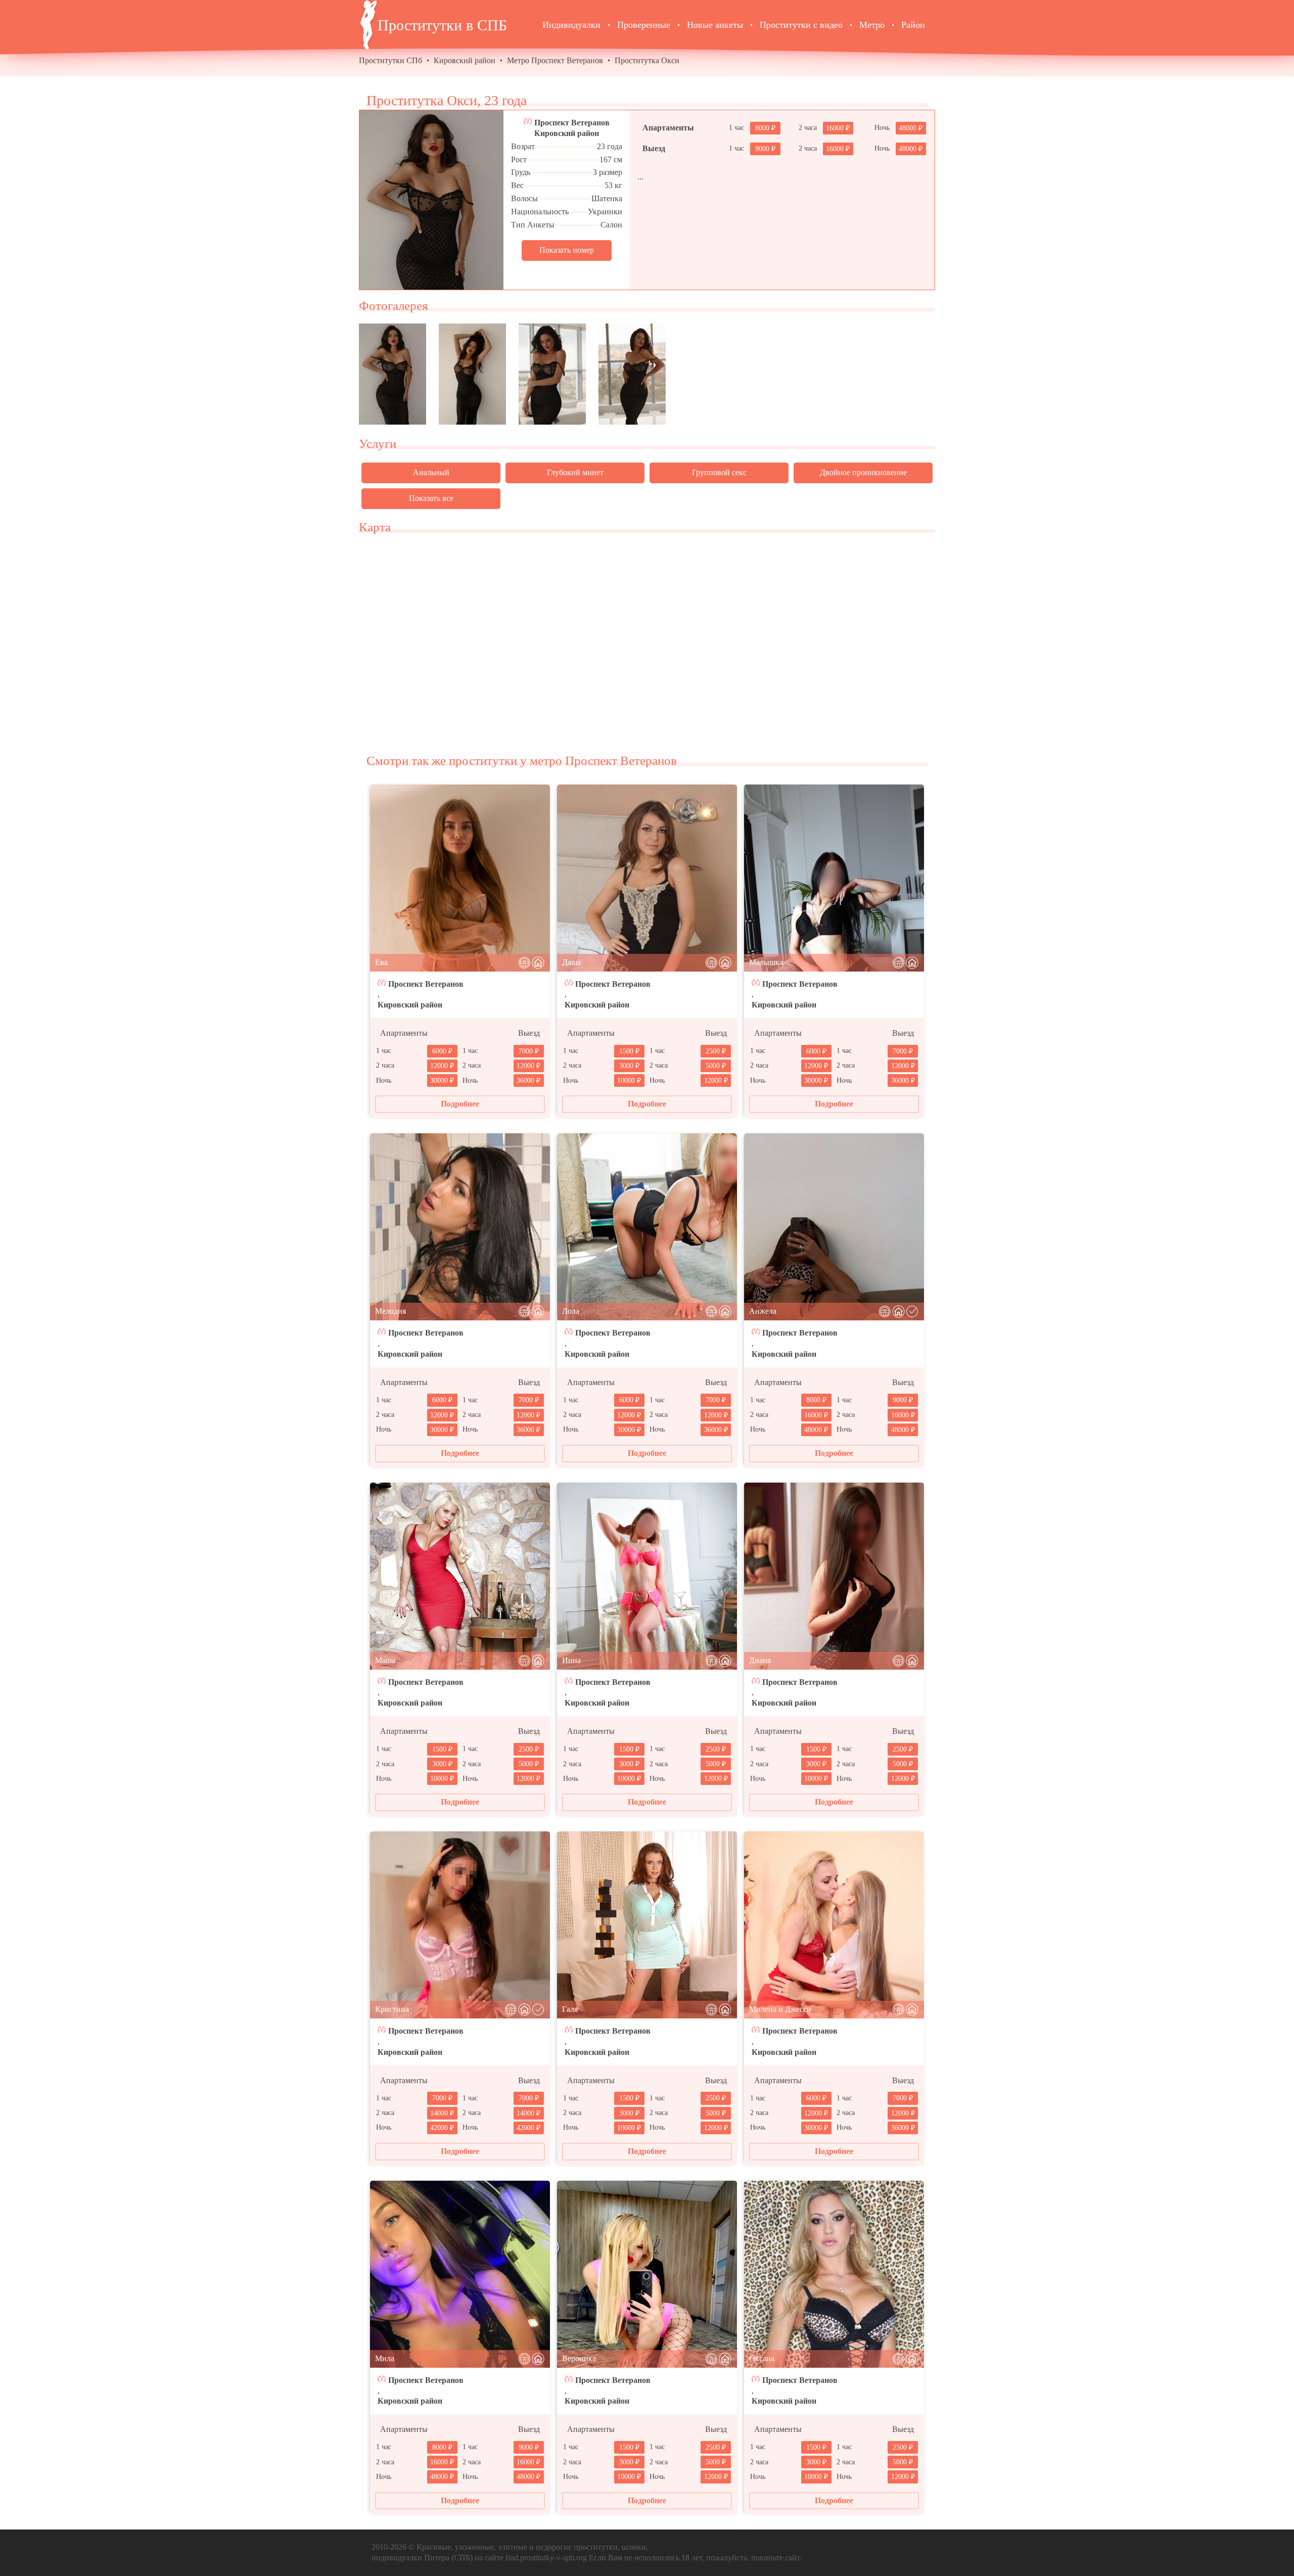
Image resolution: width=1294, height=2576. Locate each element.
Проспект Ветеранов (572, 123)
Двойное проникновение (863, 472)
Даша (571, 962)
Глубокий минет (575, 472)
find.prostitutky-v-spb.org (546, 2558)
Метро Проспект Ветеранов (555, 60)
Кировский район (465, 60)
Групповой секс (719, 472)
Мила (385, 2358)
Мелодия (390, 1311)
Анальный (431, 472)
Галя (570, 2009)
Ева (381, 962)
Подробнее (460, 1104)
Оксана (762, 2358)
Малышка (766, 962)
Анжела (763, 1311)
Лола (571, 1311)
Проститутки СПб (390, 60)
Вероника (579, 2358)
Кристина (392, 2009)
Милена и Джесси (780, 2009)
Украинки (605, 212)
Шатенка (607, 198)
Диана (760, 1660)
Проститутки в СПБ (442, 25)
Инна (571, 1660)
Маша (385, 1660)
